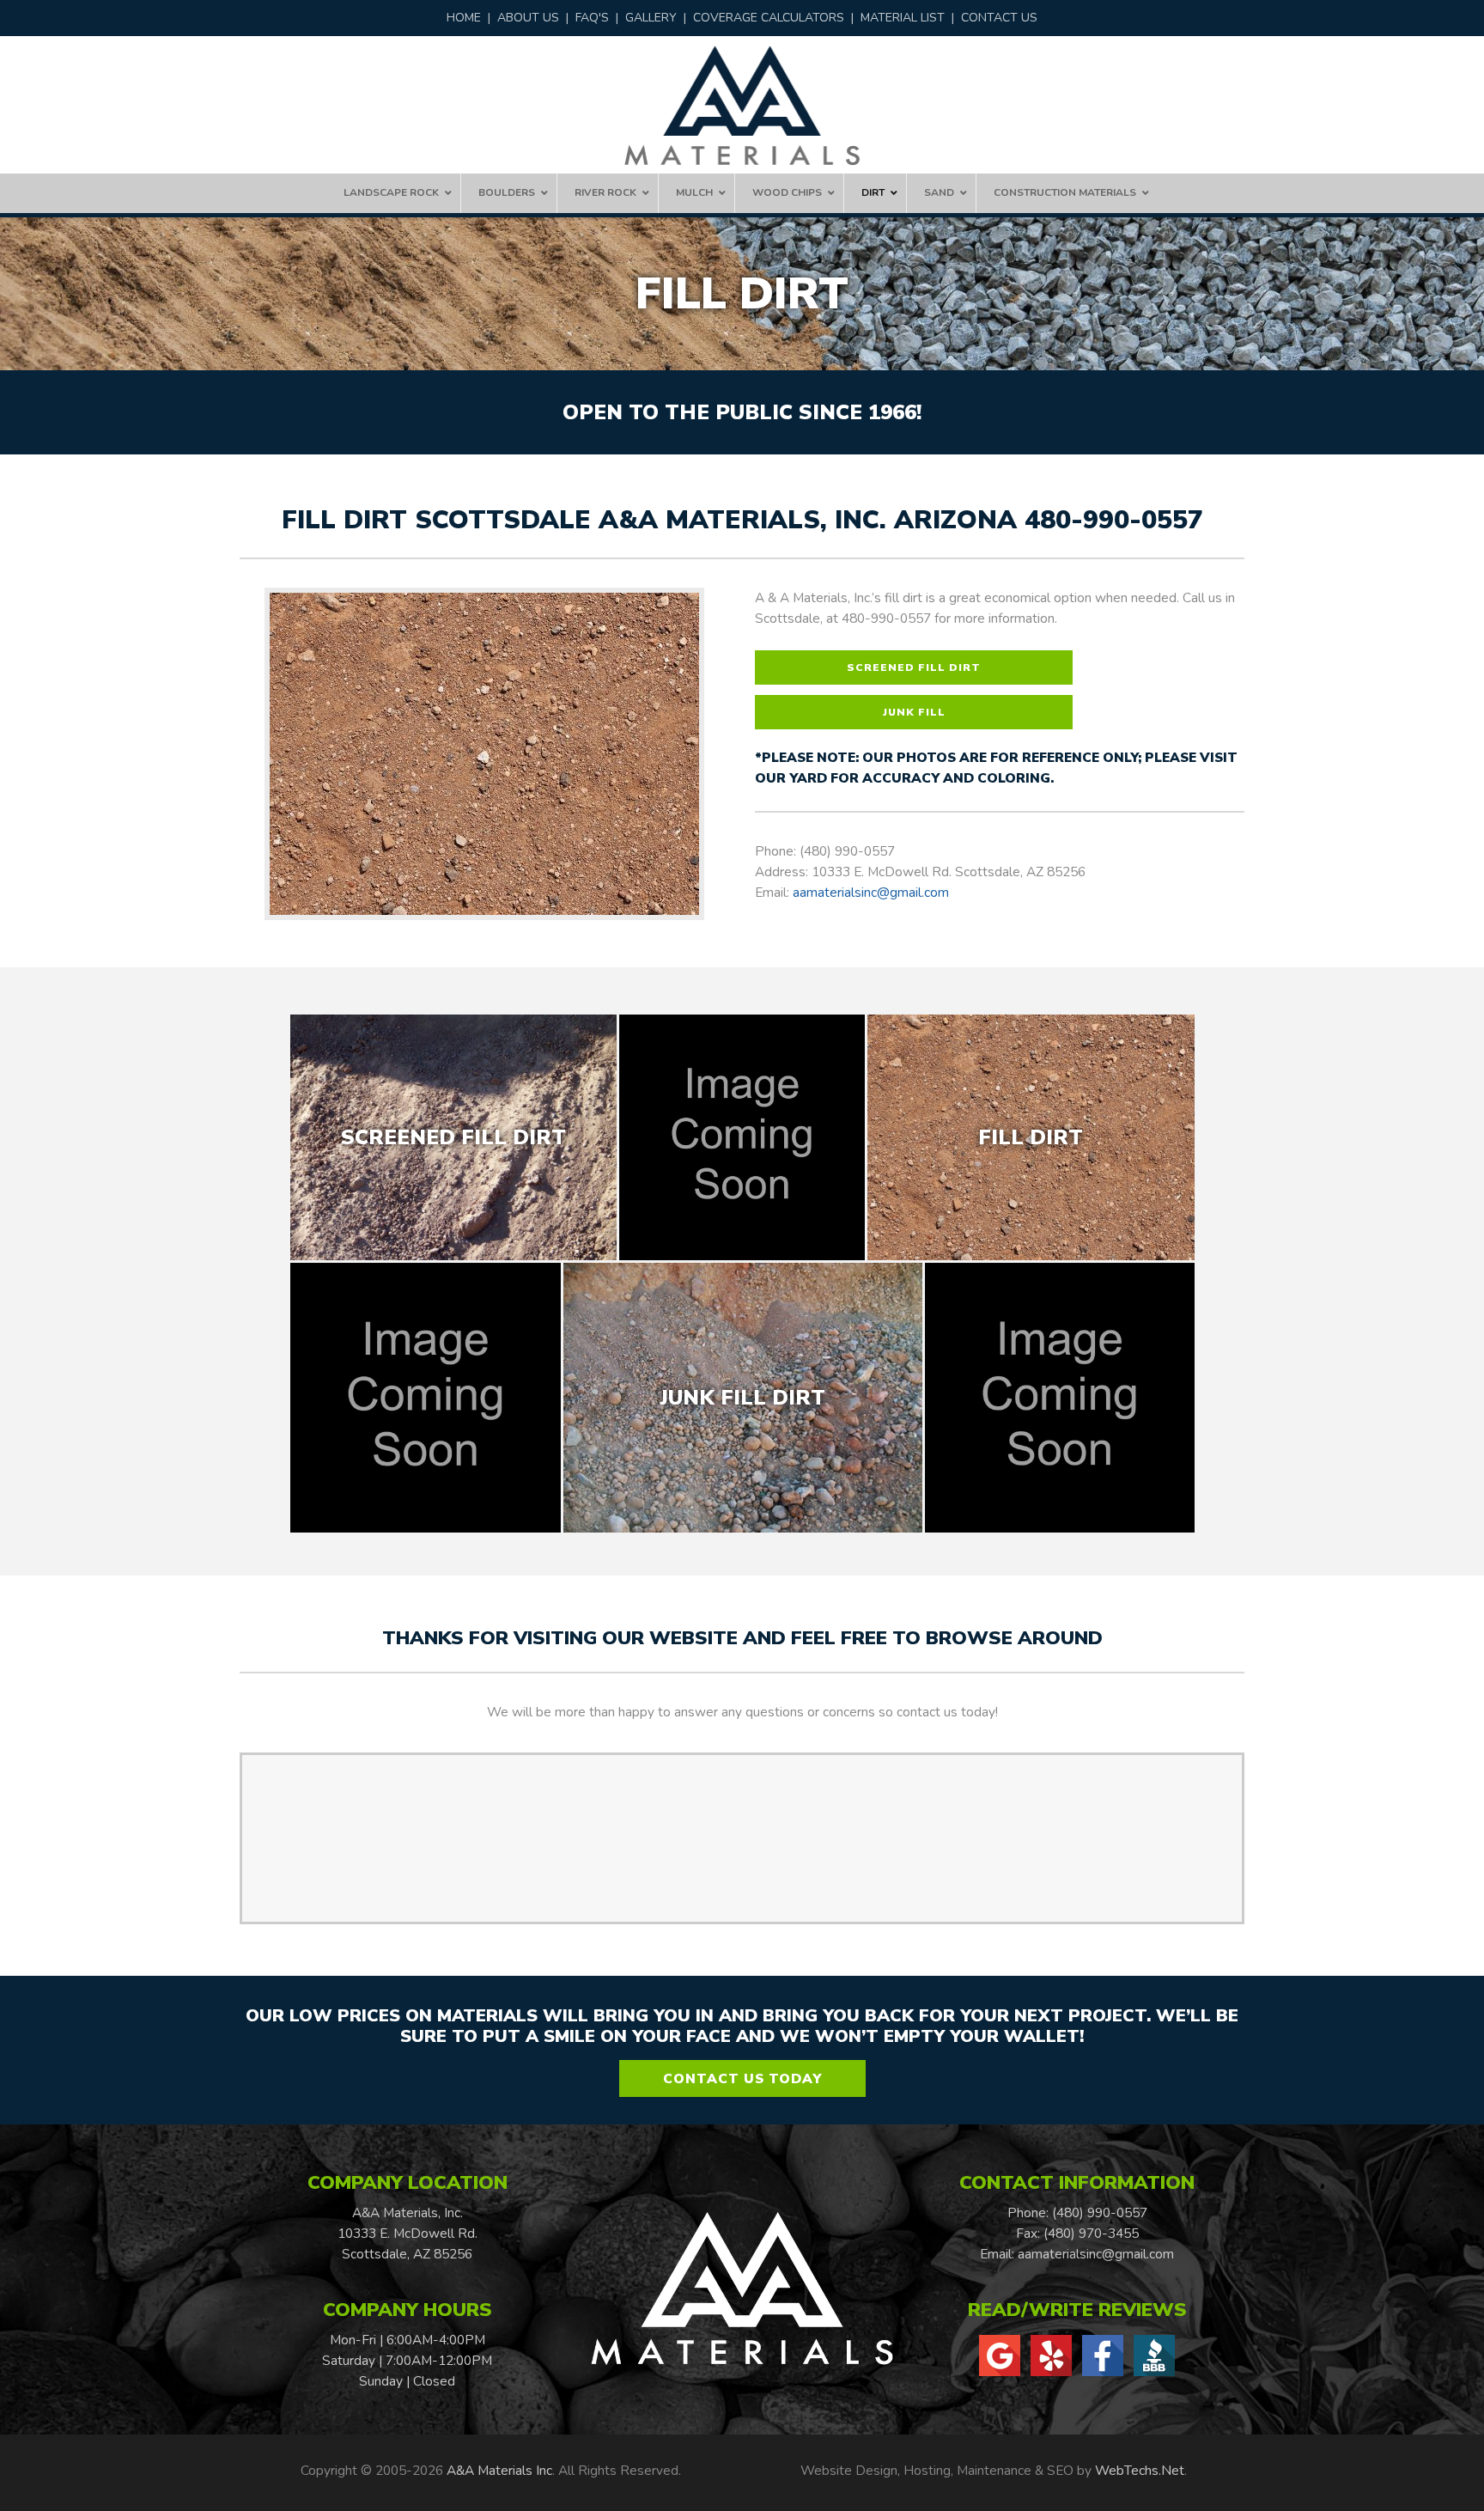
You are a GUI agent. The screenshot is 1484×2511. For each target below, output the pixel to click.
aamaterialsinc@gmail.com (871, 892)
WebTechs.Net (1140, 2470)
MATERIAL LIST (903, 18)
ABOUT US (528, 18)
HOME (464, 18)
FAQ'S (592, 18)
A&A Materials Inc (499, 2470)
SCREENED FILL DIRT (914, 667)
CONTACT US (999, 18)
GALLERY (651, 18)
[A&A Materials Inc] (742, 106)
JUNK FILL (914, 712)
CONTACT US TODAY (742, 2078)
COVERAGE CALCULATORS (769, 18)
